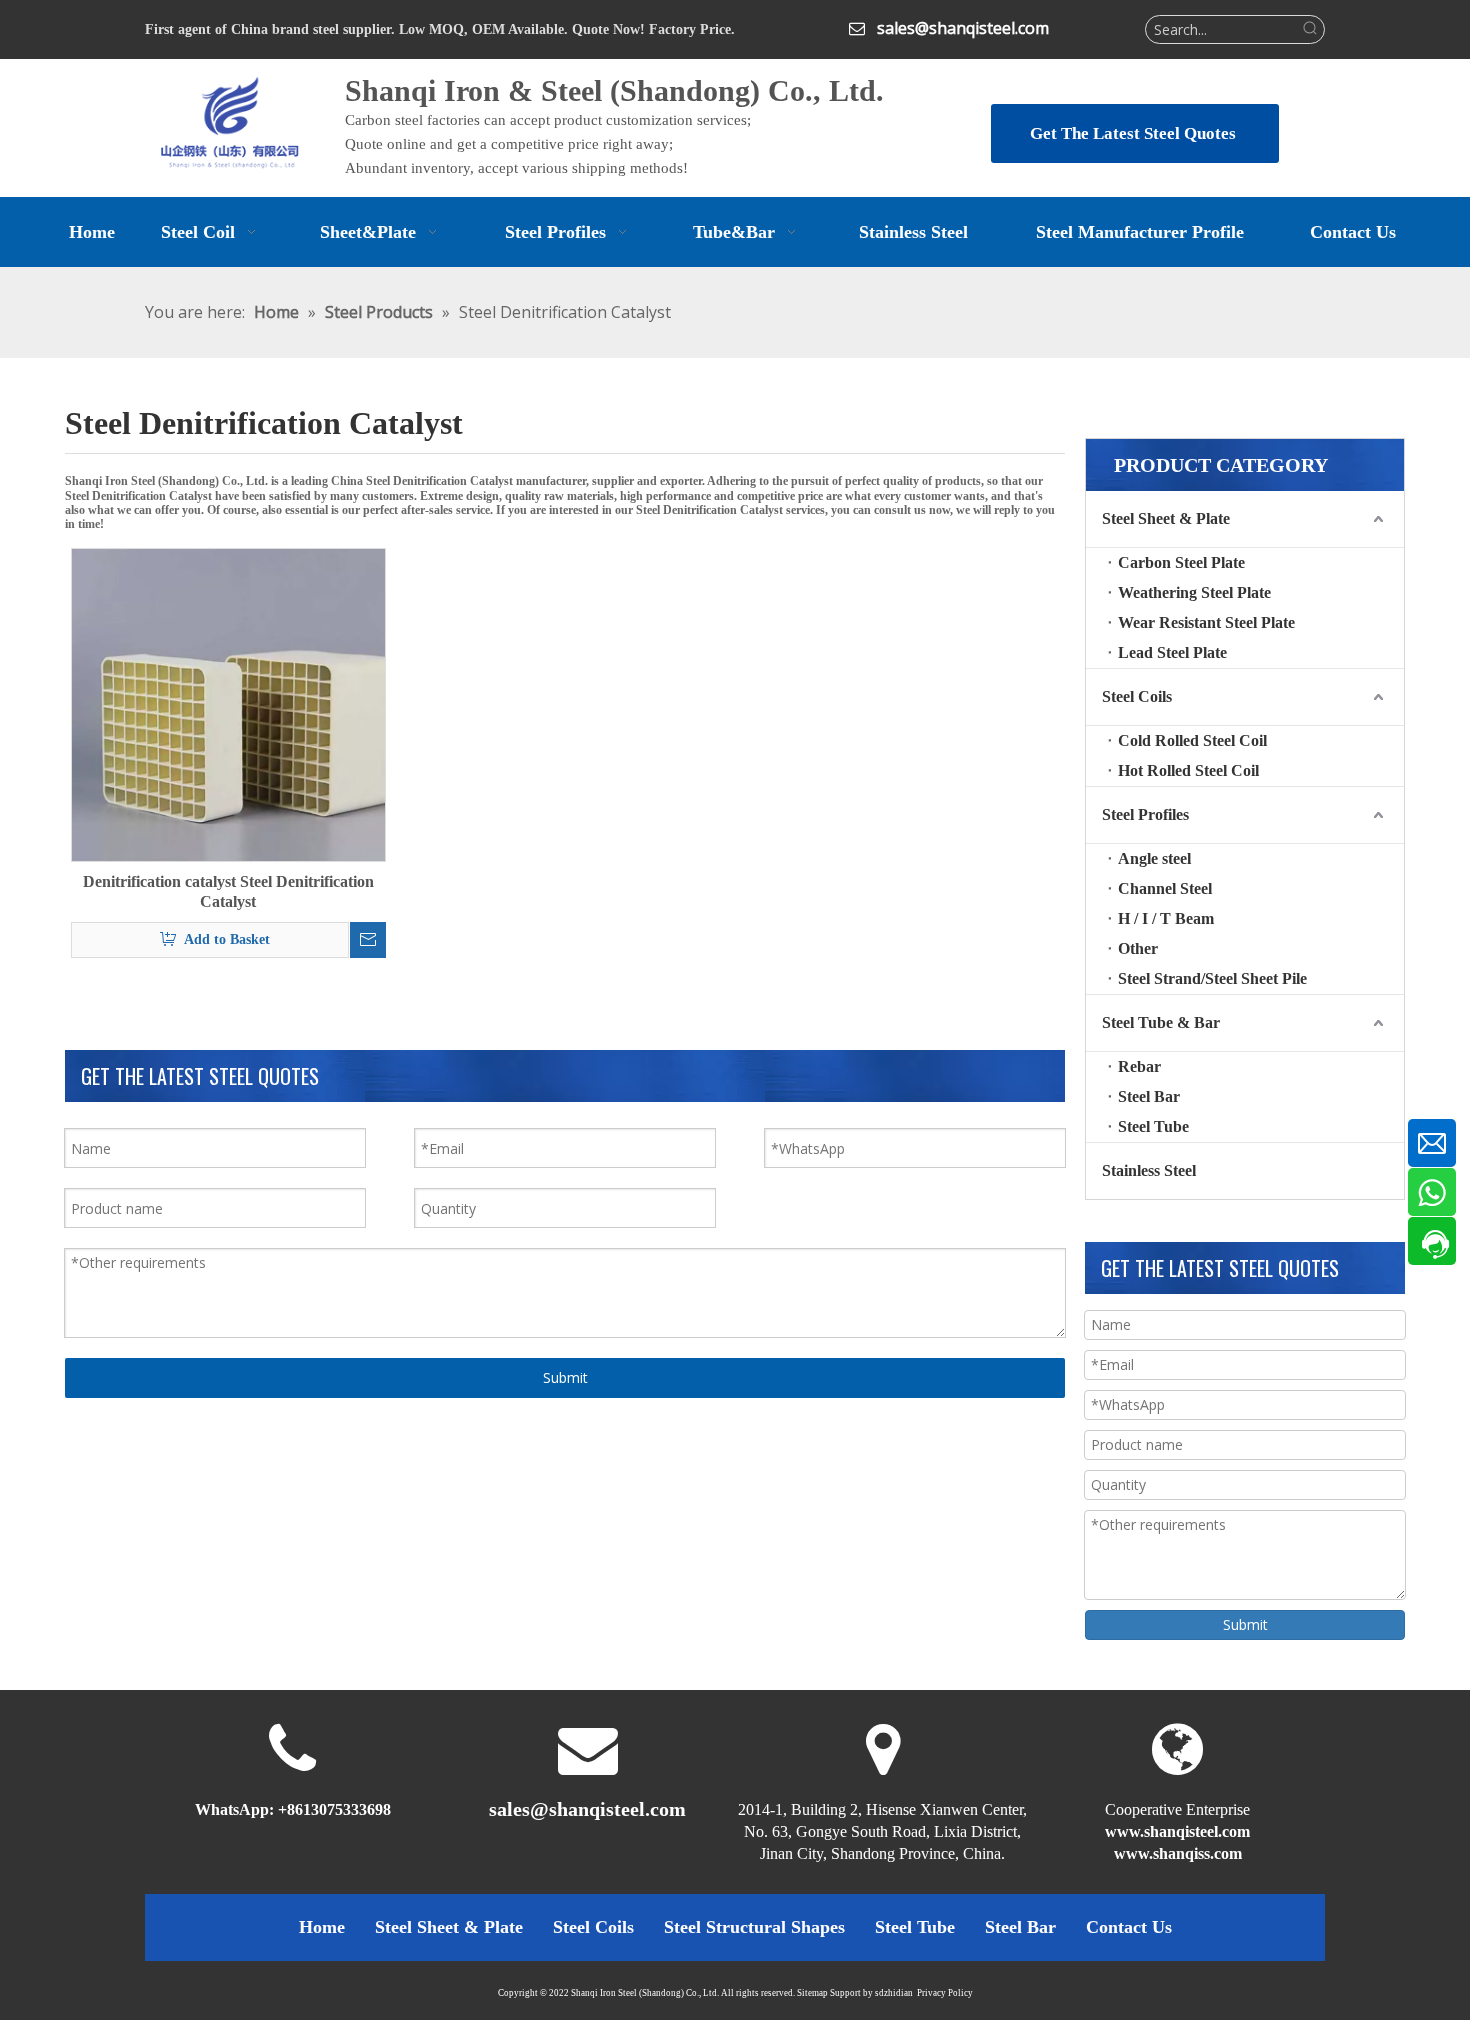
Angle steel (1154, 858)
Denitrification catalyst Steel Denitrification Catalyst (228, 891)
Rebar (1139, 1066)
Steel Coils (1137, 696)
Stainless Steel (1149, 1170)
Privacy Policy (945, 1993)
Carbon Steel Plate (1181, 562)
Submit (565, 1377)
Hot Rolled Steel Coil (1188, 770)
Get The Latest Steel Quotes (1135, 133)
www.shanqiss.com (1178, 1853)
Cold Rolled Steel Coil (1192, 740)
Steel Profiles (1145, 814)
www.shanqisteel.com (1177, 1831)
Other (1138, 948)
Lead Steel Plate (1172, 652)
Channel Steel (1165, 888)
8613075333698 (339, 1809)
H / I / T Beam (1166, 918)
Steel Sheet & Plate (1166, 518)
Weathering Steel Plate (1194, 592)
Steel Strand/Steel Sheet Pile (1212, 978)
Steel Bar (1149, 1096)
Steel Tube (1153, 1126)
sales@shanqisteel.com (963, 28)
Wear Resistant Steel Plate (1206, 622)
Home (322, 1927)
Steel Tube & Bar (1161, 1022)
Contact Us (1129, 1927)
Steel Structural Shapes (754, 1927)
